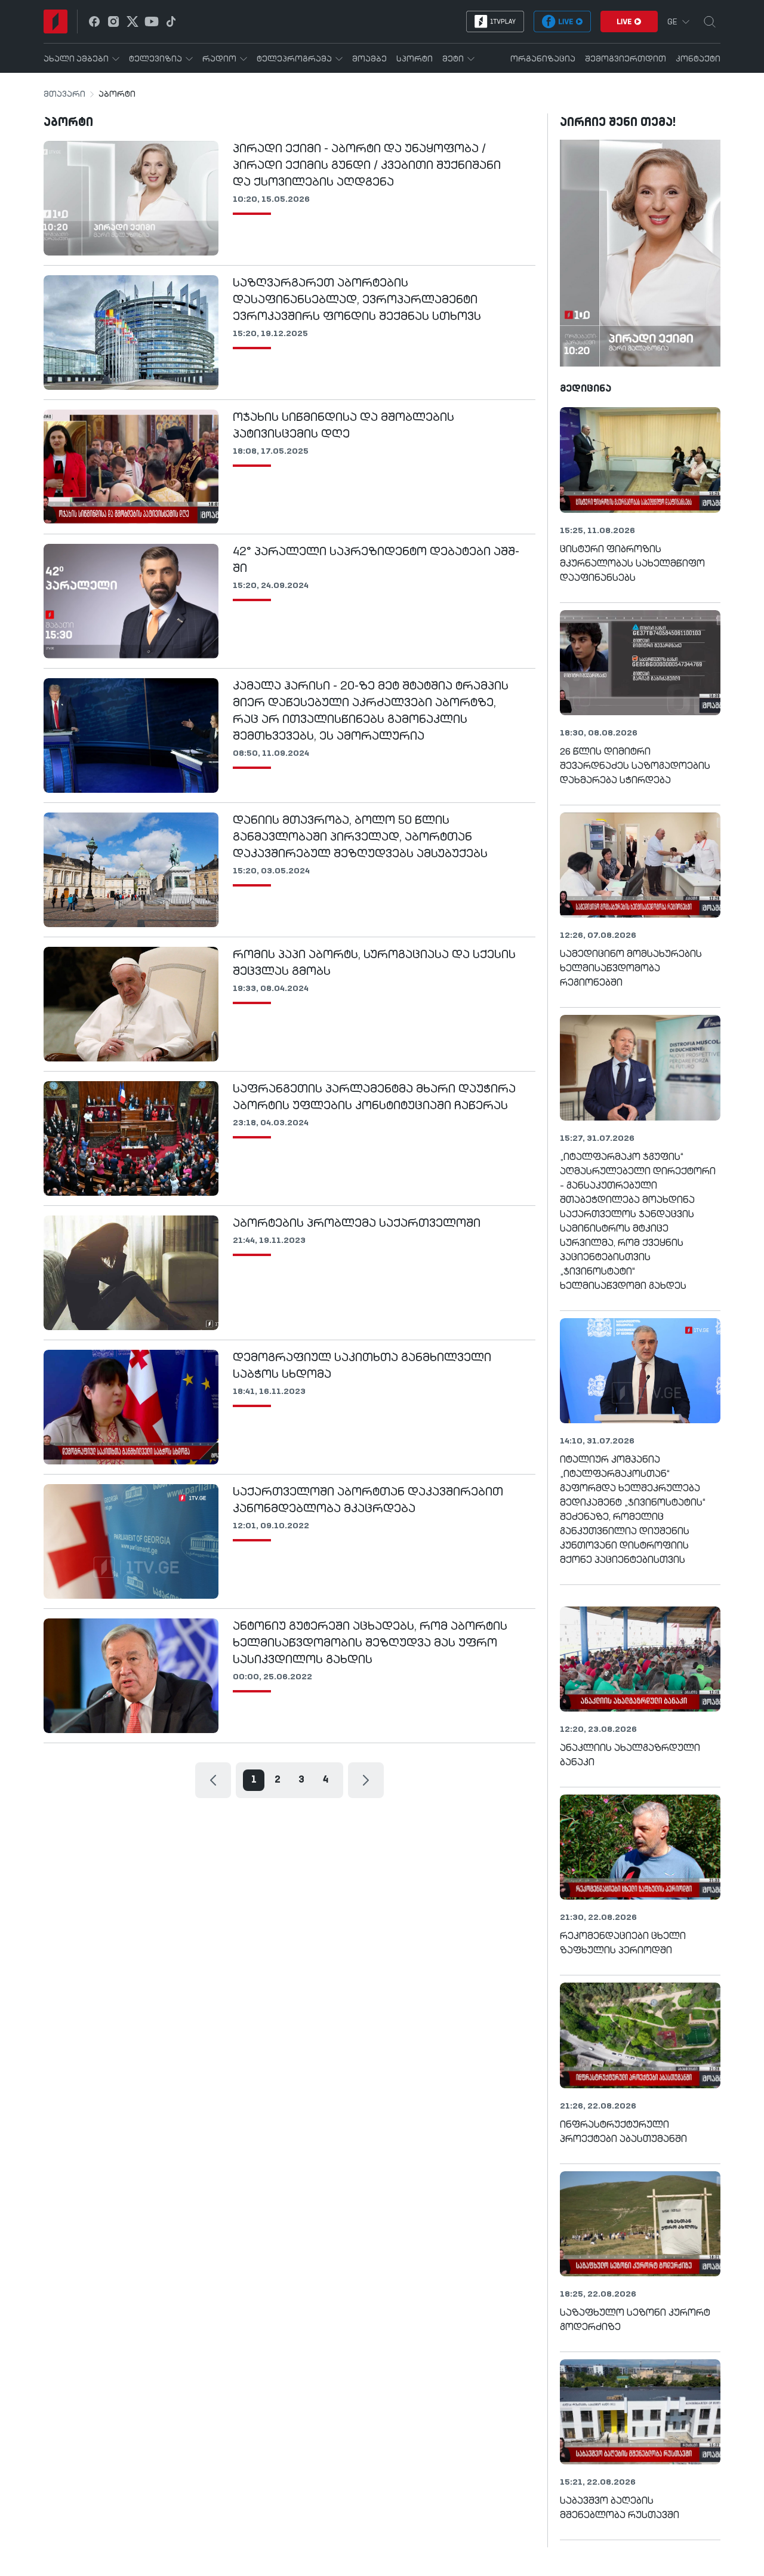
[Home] (56, 21)
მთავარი (64, 94)
